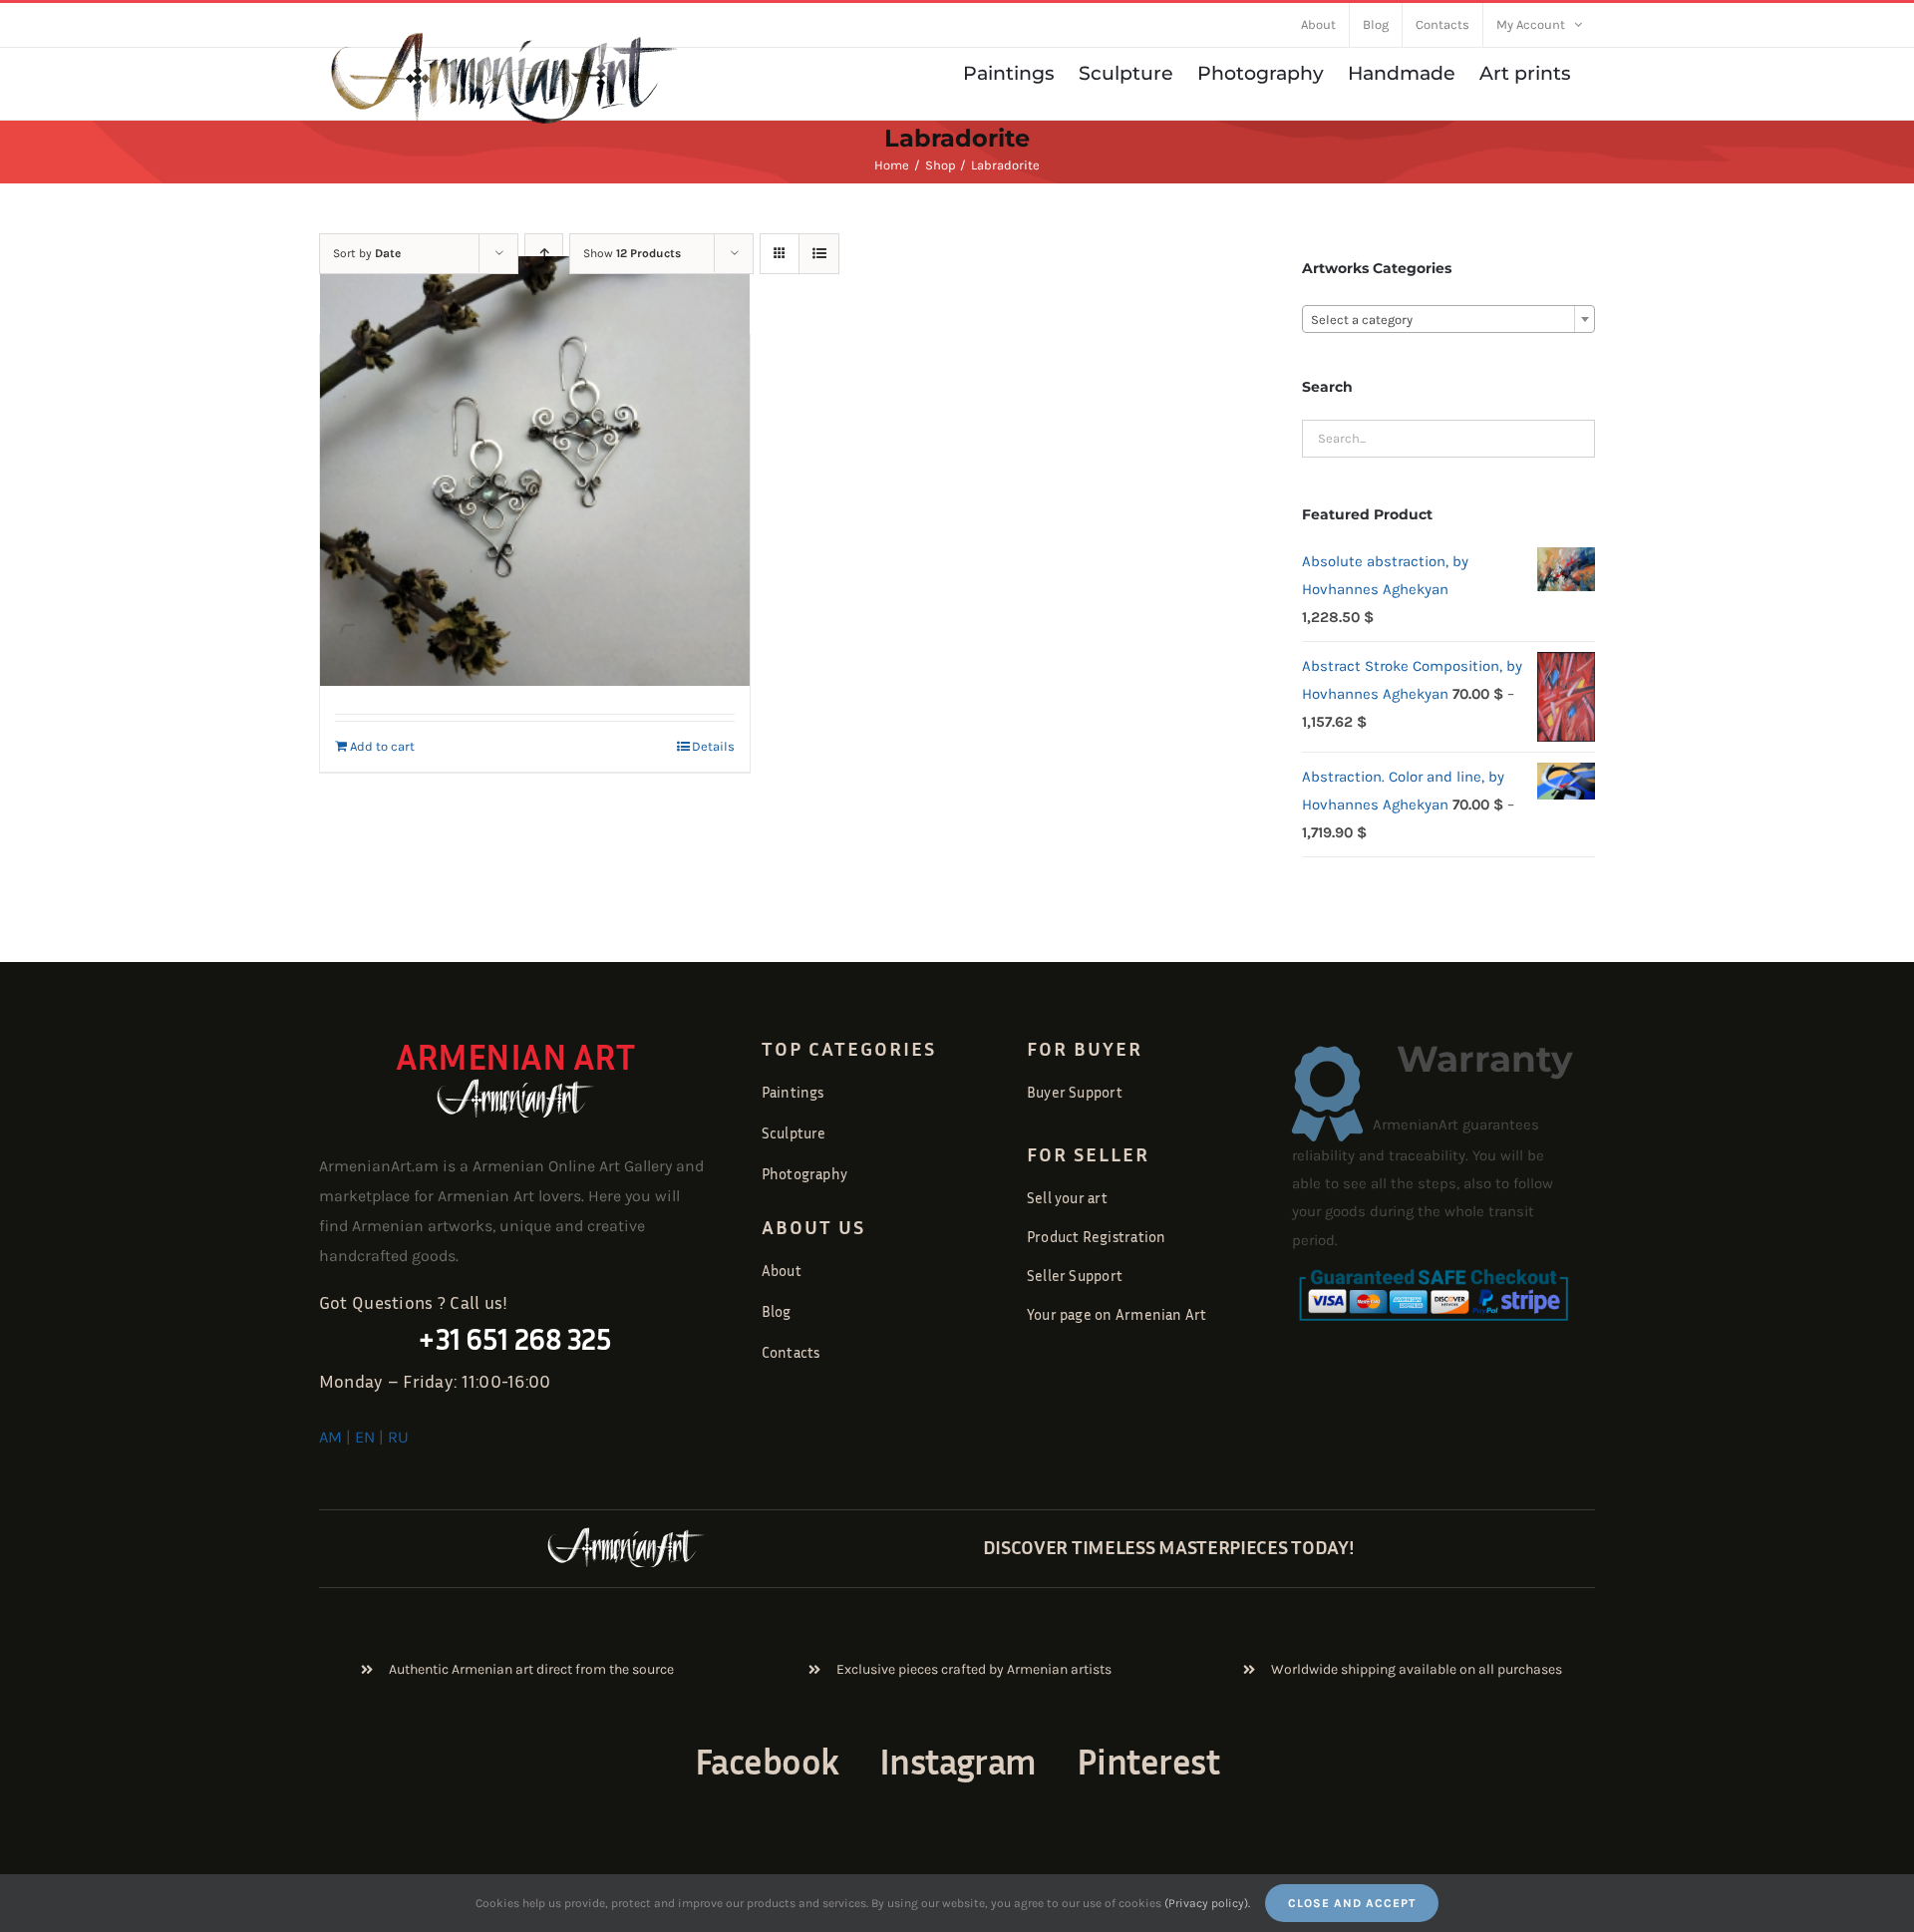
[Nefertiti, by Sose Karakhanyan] (535, 471)
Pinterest (1148, 1761)
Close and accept (1352, 1903)
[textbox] (1448, 320)
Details (713, 746)
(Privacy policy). (1207, 1903)
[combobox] (1448, 319)
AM (330, 1437)
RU (398, 1437)
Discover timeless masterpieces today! (1169, 1546)
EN (365, 1437)
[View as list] (819, 254)
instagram (958, 1761)
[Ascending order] (544, 254)
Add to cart (382, 746)
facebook (767, 1761)
